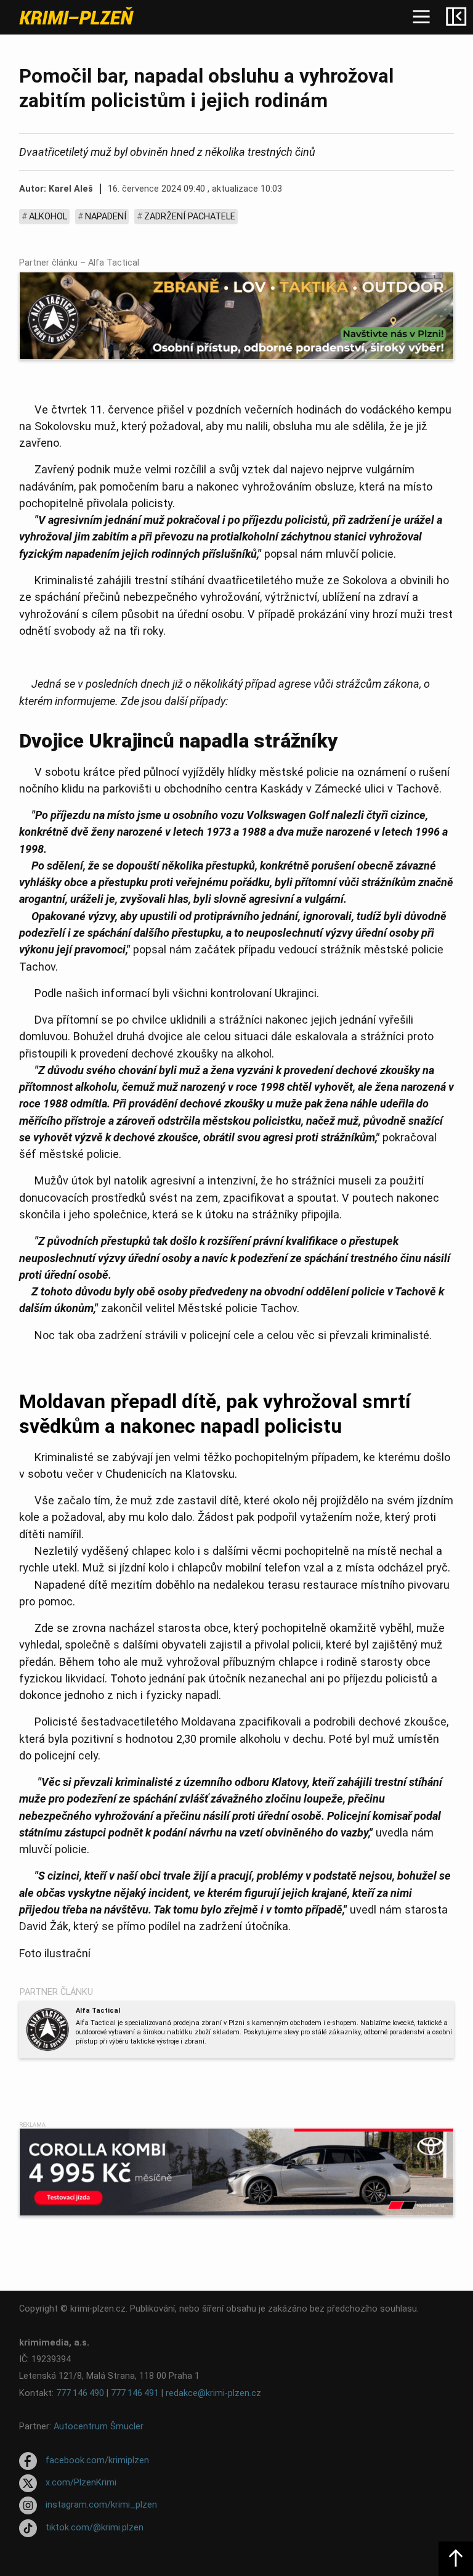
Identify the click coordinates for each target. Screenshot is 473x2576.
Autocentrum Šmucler (99, 2427)
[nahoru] (456, 2559)
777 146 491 (135, 2393)
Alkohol (48, 217)
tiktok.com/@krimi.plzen (95, 2528)
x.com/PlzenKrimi (81, 2483)
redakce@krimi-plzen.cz (213, 2393)
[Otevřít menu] (421, 17)
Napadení (106, 217)
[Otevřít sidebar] (456, 17)
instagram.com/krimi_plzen (101, 2505)
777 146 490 (80, 2393)
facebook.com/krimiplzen (97, 2460)
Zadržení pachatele (190, 217)
